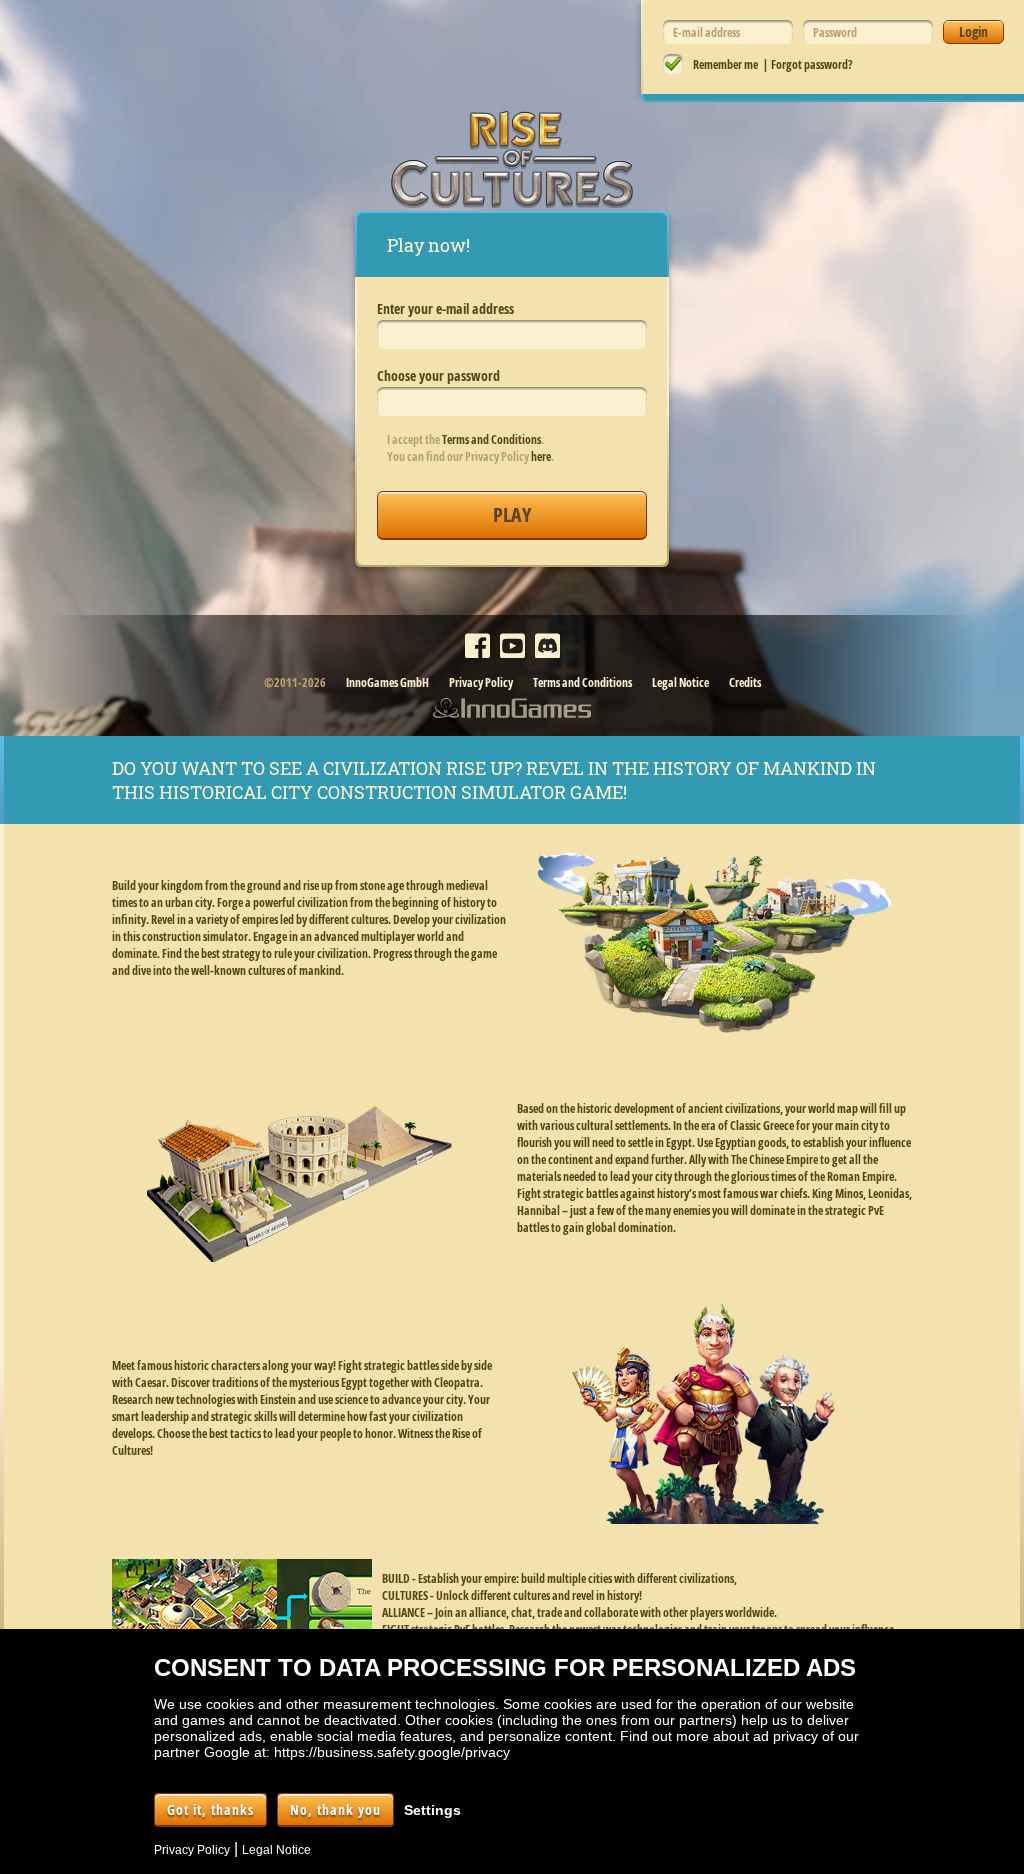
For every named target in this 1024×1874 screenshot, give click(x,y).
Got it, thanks (210, 1809)
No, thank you (335, 1809)
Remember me (725, 64)
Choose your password (438, 375)
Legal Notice (680, 682)
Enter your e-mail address (445, 308)
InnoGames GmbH (387, 682)
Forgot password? (811, 64)
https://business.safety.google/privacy (392, 1752)
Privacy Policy (481, 682)
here (541, 456)
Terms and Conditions (491, 439)
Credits (745, 682)
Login (973, 31)
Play (512, 514)
